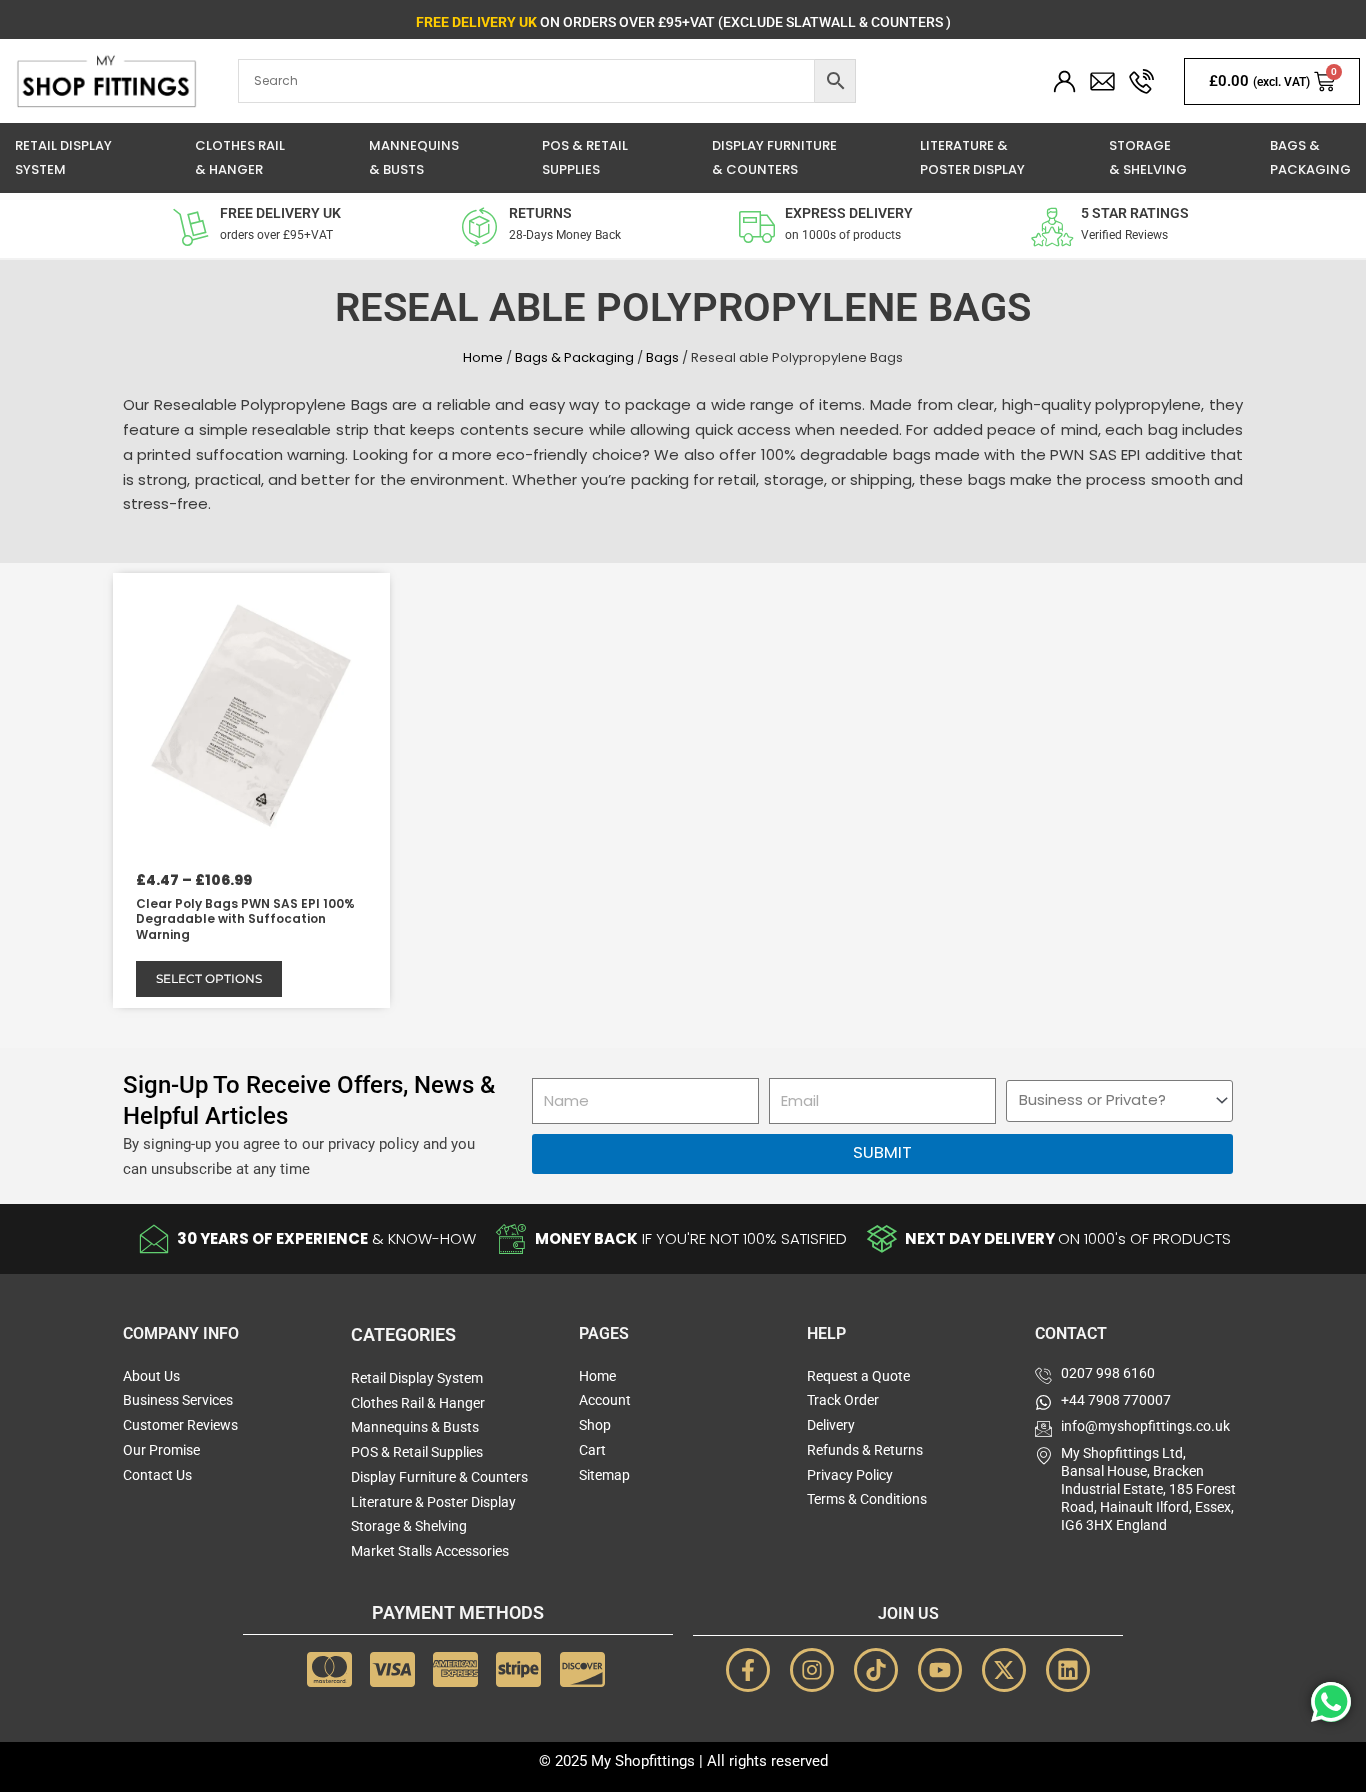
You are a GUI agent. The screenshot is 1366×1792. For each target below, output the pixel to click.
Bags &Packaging (1310, 158)
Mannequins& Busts (414, 158)
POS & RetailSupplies (585, 158)
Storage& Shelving (1148, 158)
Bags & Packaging (574, 357)
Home (483, 357)
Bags (662, 357)
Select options (209, 978)
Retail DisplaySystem (63, 158)
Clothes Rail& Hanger (240, 158)
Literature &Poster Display (972, 158)
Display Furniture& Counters (774, 158)
